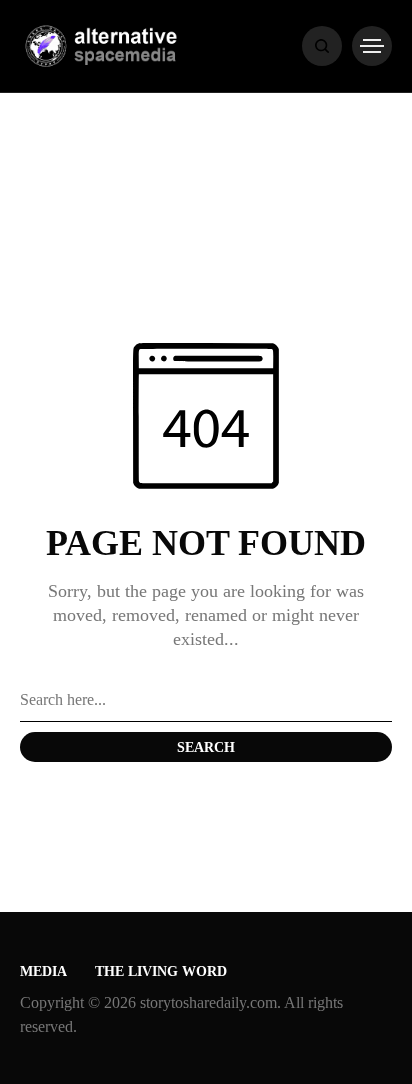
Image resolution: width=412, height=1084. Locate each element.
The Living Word (161, 971)
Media (43, 971)
